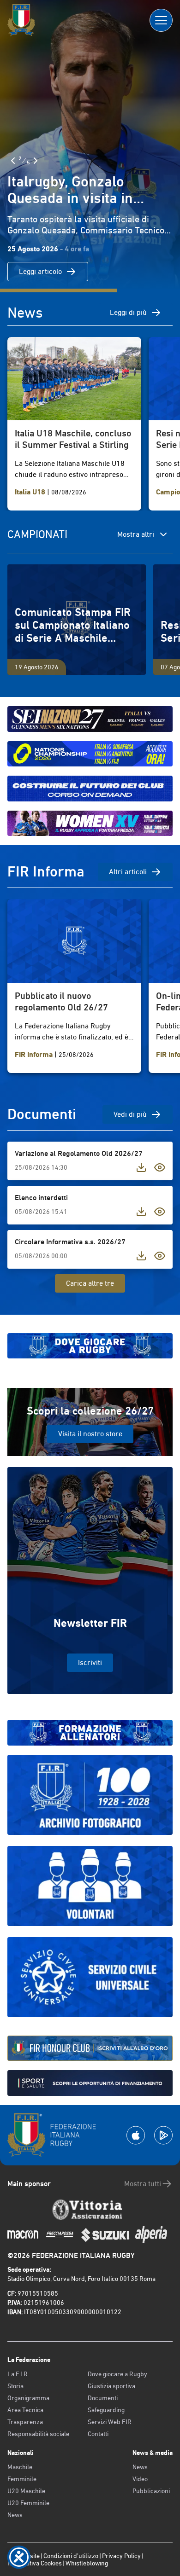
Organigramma (28, 2398)
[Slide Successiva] (36, 161)
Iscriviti (90, 1662)
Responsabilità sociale (38, 2434)
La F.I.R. (18, 2374)
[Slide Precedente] (13, 161)
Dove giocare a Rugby (117, 2374)
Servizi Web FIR (110, 2422)
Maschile (20, 2467)
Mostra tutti (143, 2184)
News (15, 2515)
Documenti (103, 2398)
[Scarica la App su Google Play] (163, 2135)
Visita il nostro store (90, 1434)
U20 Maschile (26, 2491)
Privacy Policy (121, 2556)
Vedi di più (130, 1114)
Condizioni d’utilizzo (71, 2556)
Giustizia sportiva (111, 2386)
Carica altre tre (90, 1283)
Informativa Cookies (35, 2563)
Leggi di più (128, 312)
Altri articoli (128, 872)
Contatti (98, 2434)
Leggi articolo (40, 271)
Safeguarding (106, 2410)
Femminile (22, 2479)
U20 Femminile (28, 2503)
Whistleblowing (87, 2563)
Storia (15, 2386)
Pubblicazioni (151, 2491)
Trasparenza (25, 2422)
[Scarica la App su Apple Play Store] (136, 2135)
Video (140, 2479)
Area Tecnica (25, 2410)
